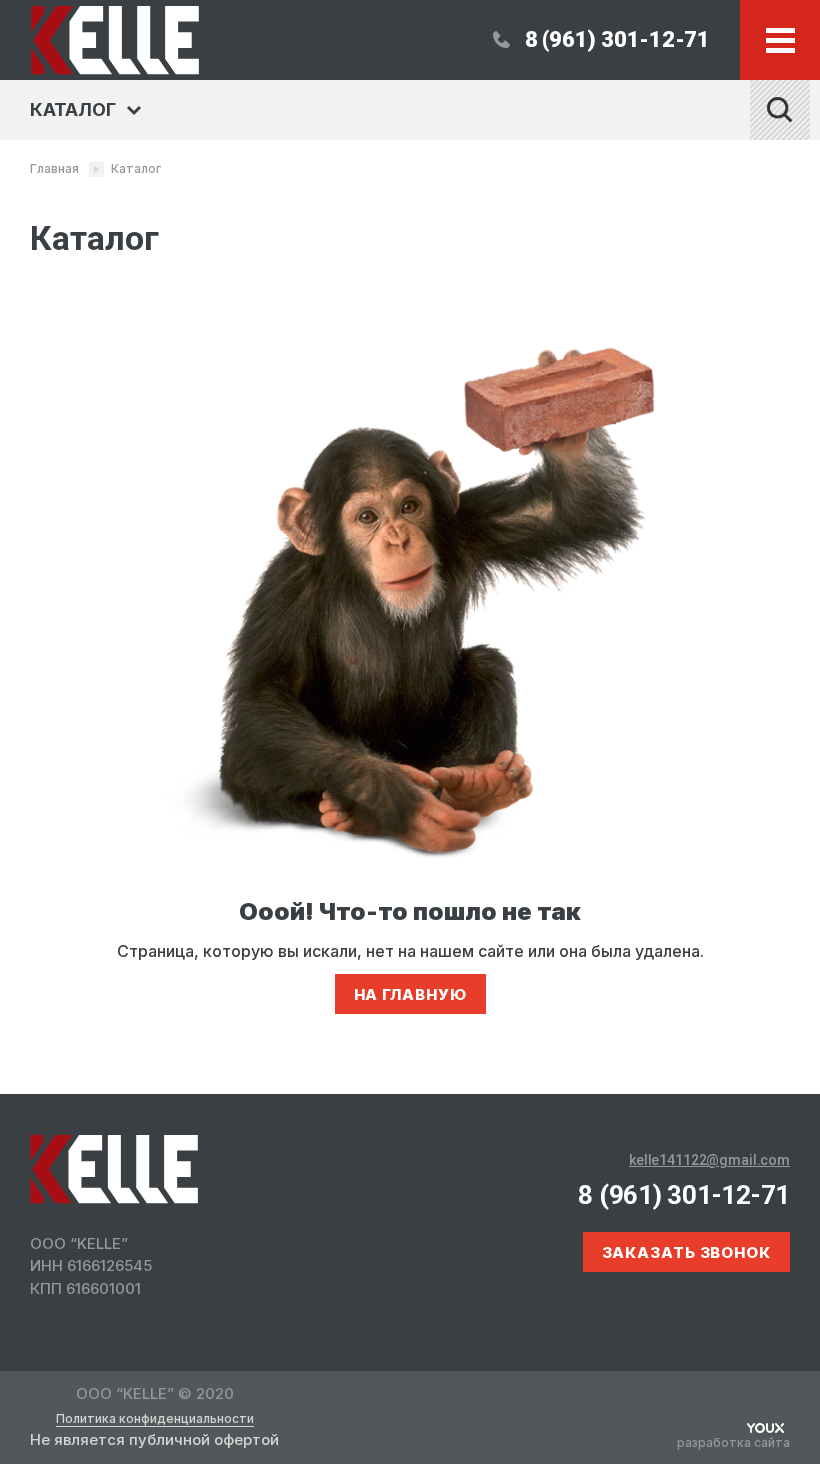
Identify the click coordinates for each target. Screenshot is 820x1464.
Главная (54, 168)
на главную (410, 994)
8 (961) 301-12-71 (617, 39)
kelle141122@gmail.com (709, 1160)
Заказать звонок (687, 1252)
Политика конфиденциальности (155, 1419)
